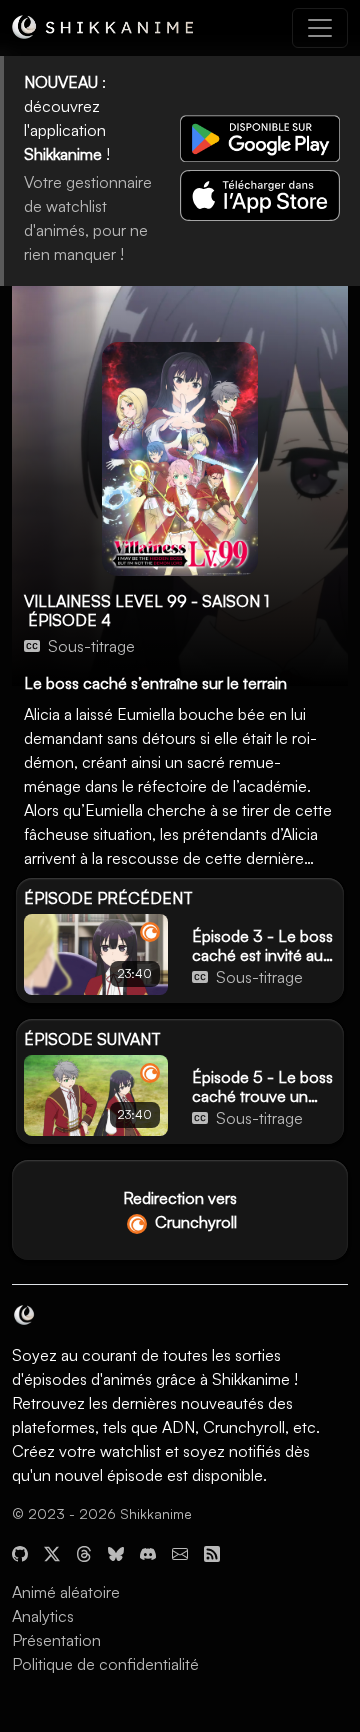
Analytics (43, 1616)
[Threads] (84, 1552)
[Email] (180, 1552)
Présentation (56, 1640)
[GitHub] (20, 1552)
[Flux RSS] (212, 1552)
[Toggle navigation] (320, 28)
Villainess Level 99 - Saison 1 (146, 601)
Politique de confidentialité (105, 1664)
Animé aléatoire (66, 1592)
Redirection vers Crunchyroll (180, 1210)
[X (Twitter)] (52, 1552)
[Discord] (148, 1552)
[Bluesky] (116, 1552)
